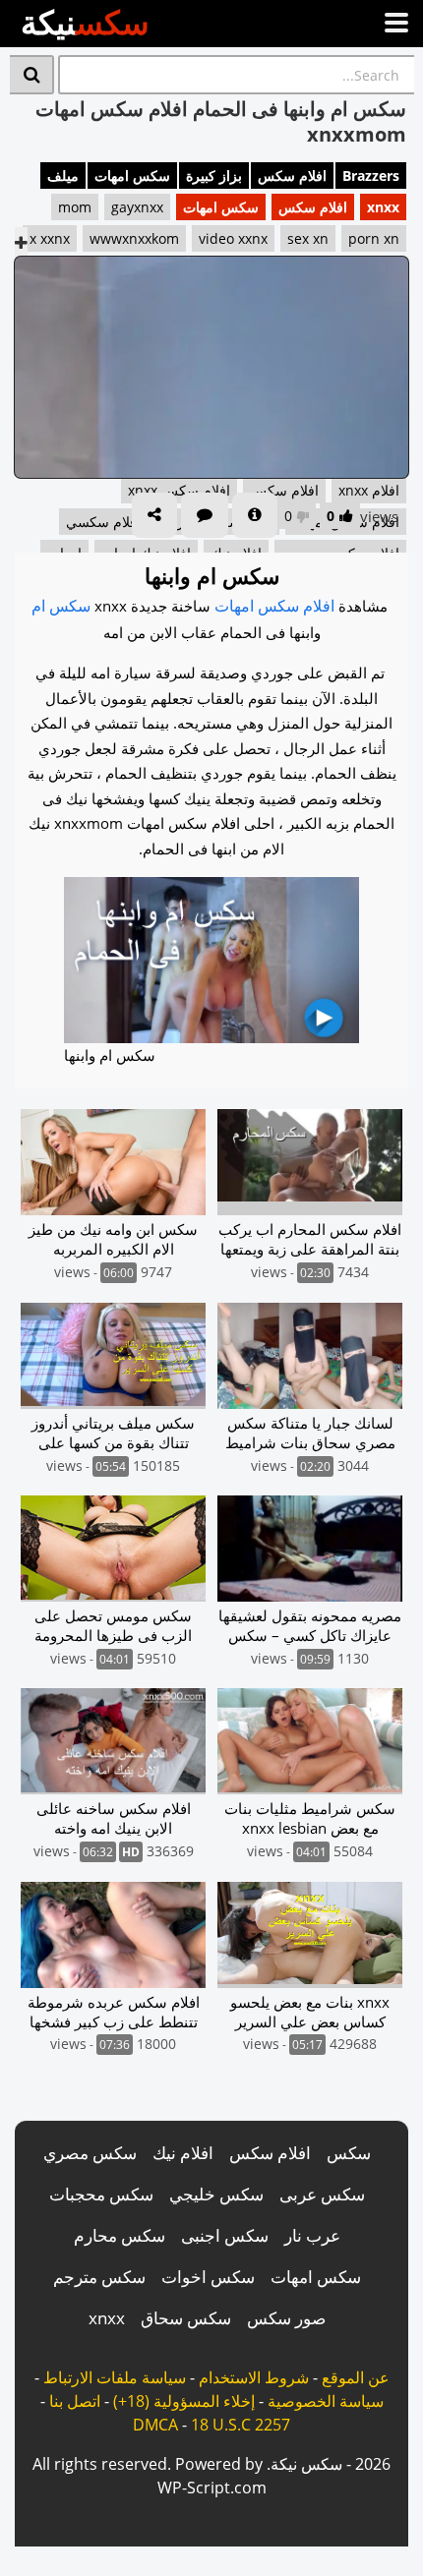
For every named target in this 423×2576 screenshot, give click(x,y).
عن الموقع (356, 2377)
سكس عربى (322, 2194)
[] (32, 75)
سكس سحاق (186, 2318)
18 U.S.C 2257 (241, 2425)
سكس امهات (132, 176)
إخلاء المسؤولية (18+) (184, 2401)
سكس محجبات (101, 2194)
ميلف (63, 176)
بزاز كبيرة (214, 176)
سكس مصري (90, 2153)
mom (75, 207)
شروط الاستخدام (254, 2377)
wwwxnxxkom (134, 238)
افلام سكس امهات (274, 606)
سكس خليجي (216, 2194)
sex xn (308, 238)
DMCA (155, 2425)
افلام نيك (183, 2153)
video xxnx (233, 238)
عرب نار (312, 2235)
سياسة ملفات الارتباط (115, 2377)
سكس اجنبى (225, 2235)
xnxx (383, 207)
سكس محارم (120, 2235)
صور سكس (286, 2318)
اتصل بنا (75, 2401)
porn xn (374, 238)
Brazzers (371, 176)
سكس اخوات (208, 2277)
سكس (349, 2153)
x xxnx (50, 238)
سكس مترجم (99, 2277)
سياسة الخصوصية (326, 2401)
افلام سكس (292, 176)
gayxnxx (137, 207)
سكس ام (61, 606)
